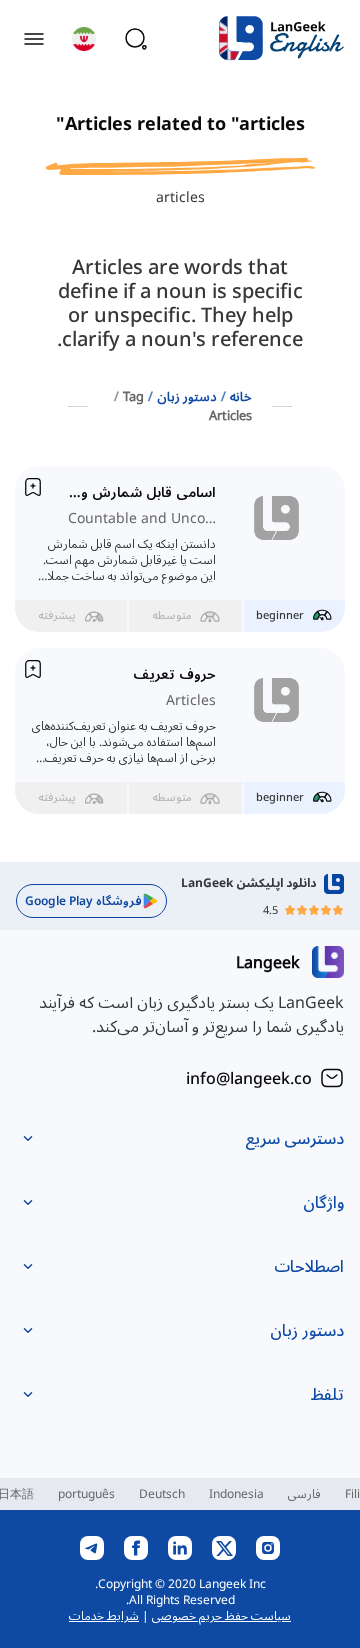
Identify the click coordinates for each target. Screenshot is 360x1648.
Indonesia (236, 1493)
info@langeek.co (249, 1078)
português (86, 1493)
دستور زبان (187, 396)
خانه (241, 396)
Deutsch (162, 1493)
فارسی (304, 1493)
